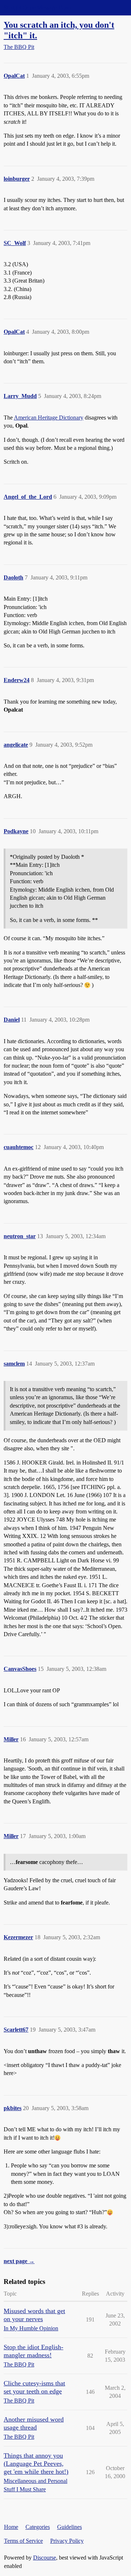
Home (11, 2527)
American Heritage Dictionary (49, 418)
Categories (38, 2527)
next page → (19, 2261)
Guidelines (70, 2527)
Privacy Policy (67, 2541)
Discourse (45, 2558)
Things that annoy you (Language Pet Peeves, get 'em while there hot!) (36, 2464)
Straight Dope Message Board (38, 7)
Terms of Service (23, 2541)
